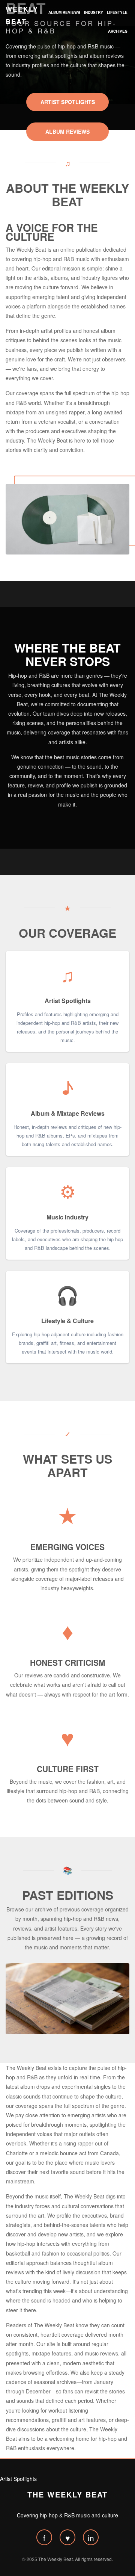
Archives (118, 31)
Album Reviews (64, 12)
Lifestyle (117, 12)
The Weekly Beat (67, 2494)
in (91, 2538)
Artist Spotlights (68, 102)
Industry (94, 12)
